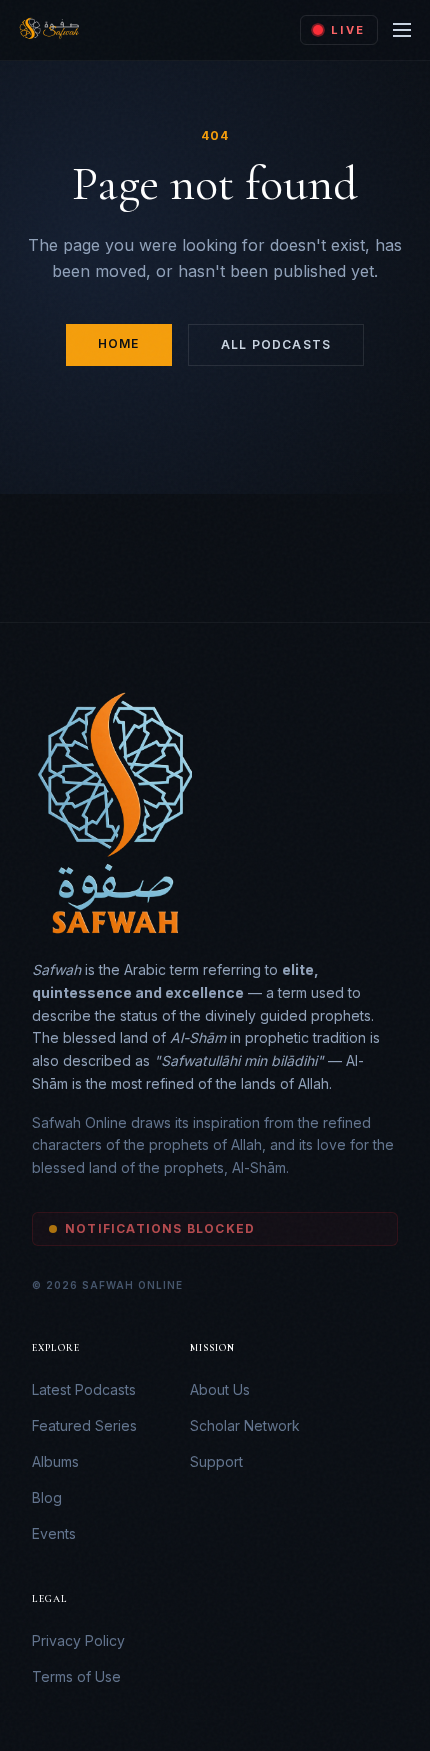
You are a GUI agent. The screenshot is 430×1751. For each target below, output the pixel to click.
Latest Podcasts (84, 1389)
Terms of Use (76, 1676)
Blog (47, 1497)
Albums (55, 1461)
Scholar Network (245, 1425)
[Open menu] (402, 30)
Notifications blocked (160, 1228)
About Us (220, 1389)
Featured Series (84, 1425)
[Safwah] (48, 30)
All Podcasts (276, 344)
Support (216, 1461)
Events (54, 1533)
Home (119, 343)
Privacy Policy (78, 1640)
